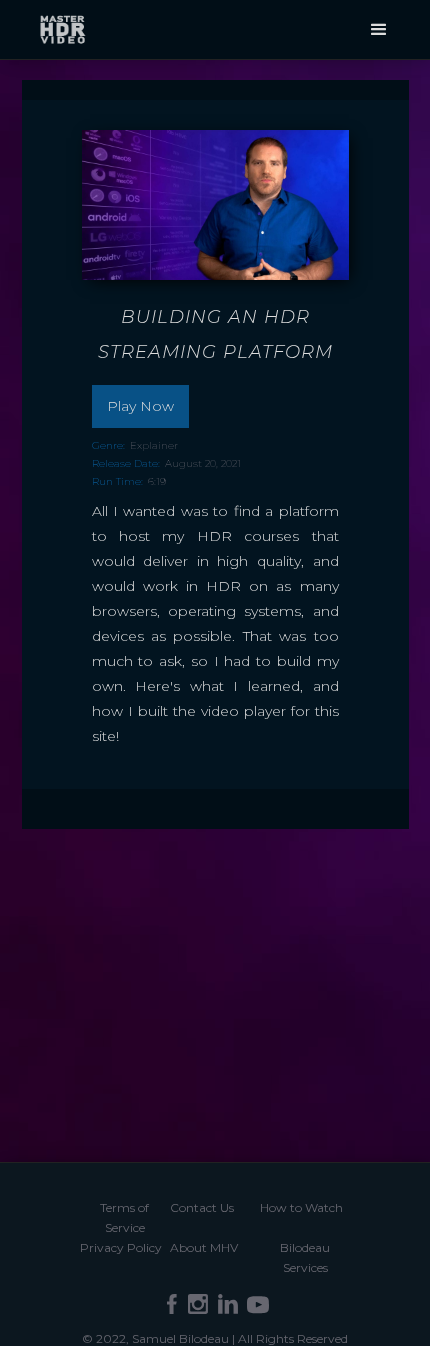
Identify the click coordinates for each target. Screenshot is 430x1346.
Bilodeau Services (305, 1257)
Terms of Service (124, 1217)
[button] (379, 30)
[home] (62, 27)
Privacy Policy (121, 1247)
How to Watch (301, 1207)
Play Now (140, 406)
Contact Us (202, 1207)
